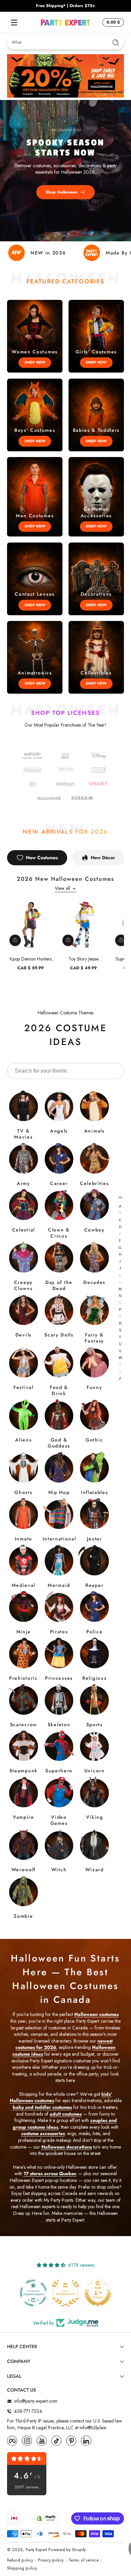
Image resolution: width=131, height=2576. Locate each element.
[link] (33, 785)
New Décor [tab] (103, 858)
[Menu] (14, 23)
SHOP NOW (35, 362)
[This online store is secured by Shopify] (46, 2518)
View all (62, 888)
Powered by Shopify (67, 2550)
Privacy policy (51, 2560)
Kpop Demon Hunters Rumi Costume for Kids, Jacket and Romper (31, 959)
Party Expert (36, 2550)
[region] (65, 6)
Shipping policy (22, 2568)
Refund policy (20, 2560)
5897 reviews (27, 2487)
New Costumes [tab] (42, 858)
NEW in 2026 (48, 253)
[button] (112, 23)
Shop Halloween (61, 192)
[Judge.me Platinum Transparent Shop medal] (98, 2293)
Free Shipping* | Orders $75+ (65, 6)
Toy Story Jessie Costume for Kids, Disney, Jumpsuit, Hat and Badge (83, 959)
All (120, 1197)
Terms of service (84, 2560)
